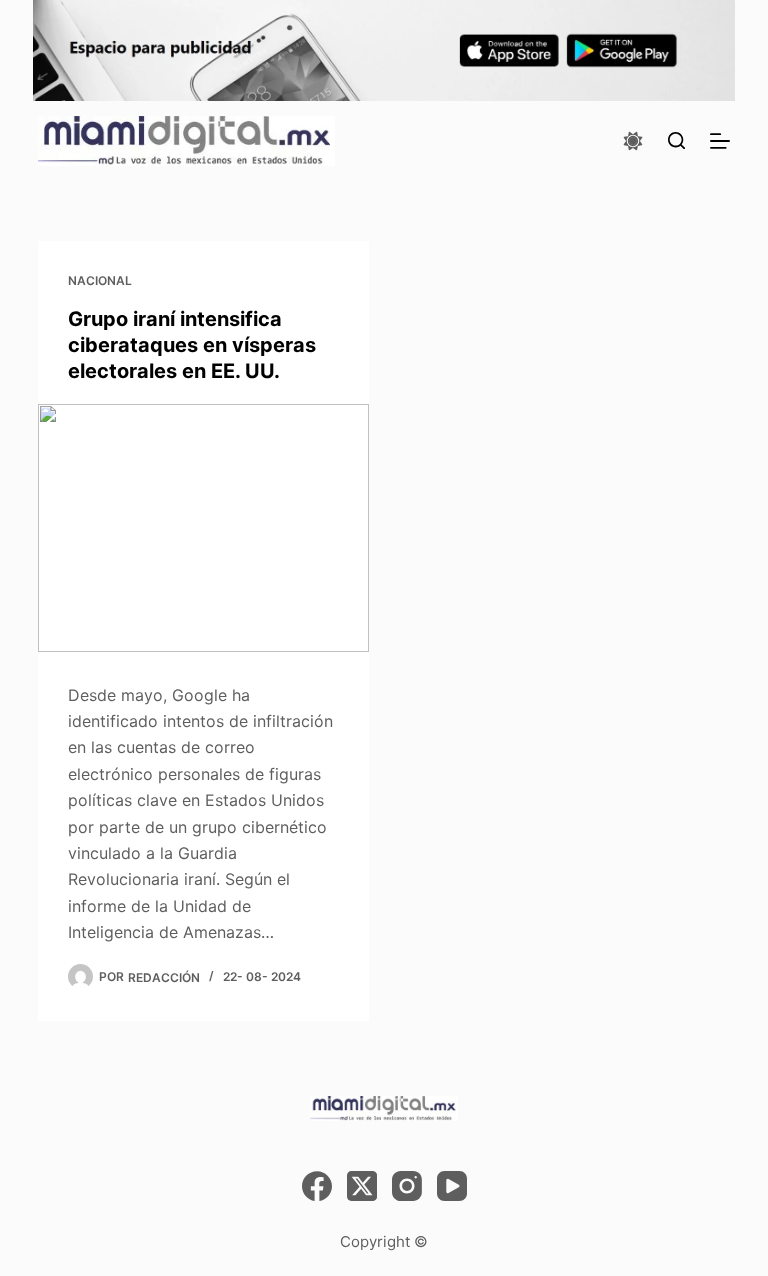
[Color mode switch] (633, 141)
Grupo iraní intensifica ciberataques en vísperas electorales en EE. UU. (192, 345)
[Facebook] (317, 1186)
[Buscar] (676, 140)
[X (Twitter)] (362, 1186)
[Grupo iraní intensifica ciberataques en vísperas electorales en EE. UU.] (203, 528)
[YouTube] (452, 1186)
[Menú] (720, 141)
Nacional (100, 280)
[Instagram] (407, 1186)
